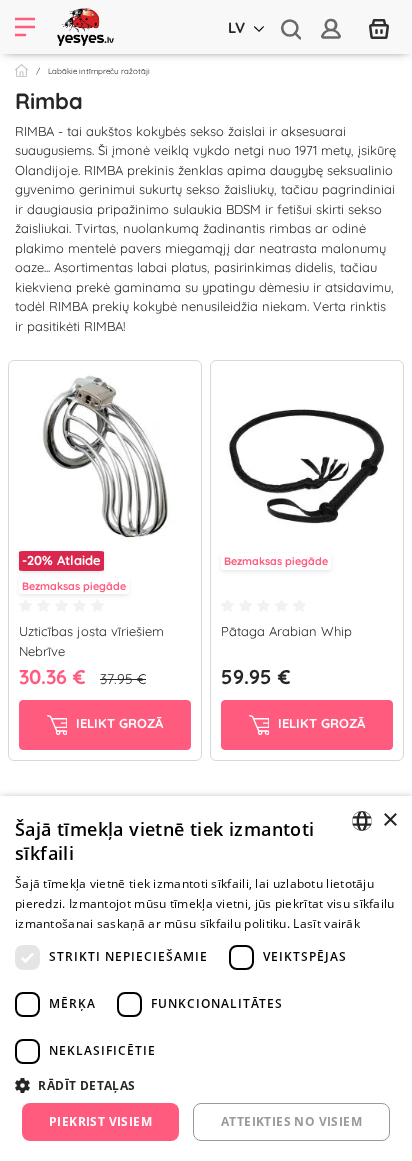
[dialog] (206, 978)
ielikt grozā (117, 723)
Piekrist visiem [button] (100, 1121)
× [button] (389, 820)
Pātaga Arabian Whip (286, 631)
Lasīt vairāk (326, 923)
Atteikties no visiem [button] (291, 1121)
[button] (206, 1085)
